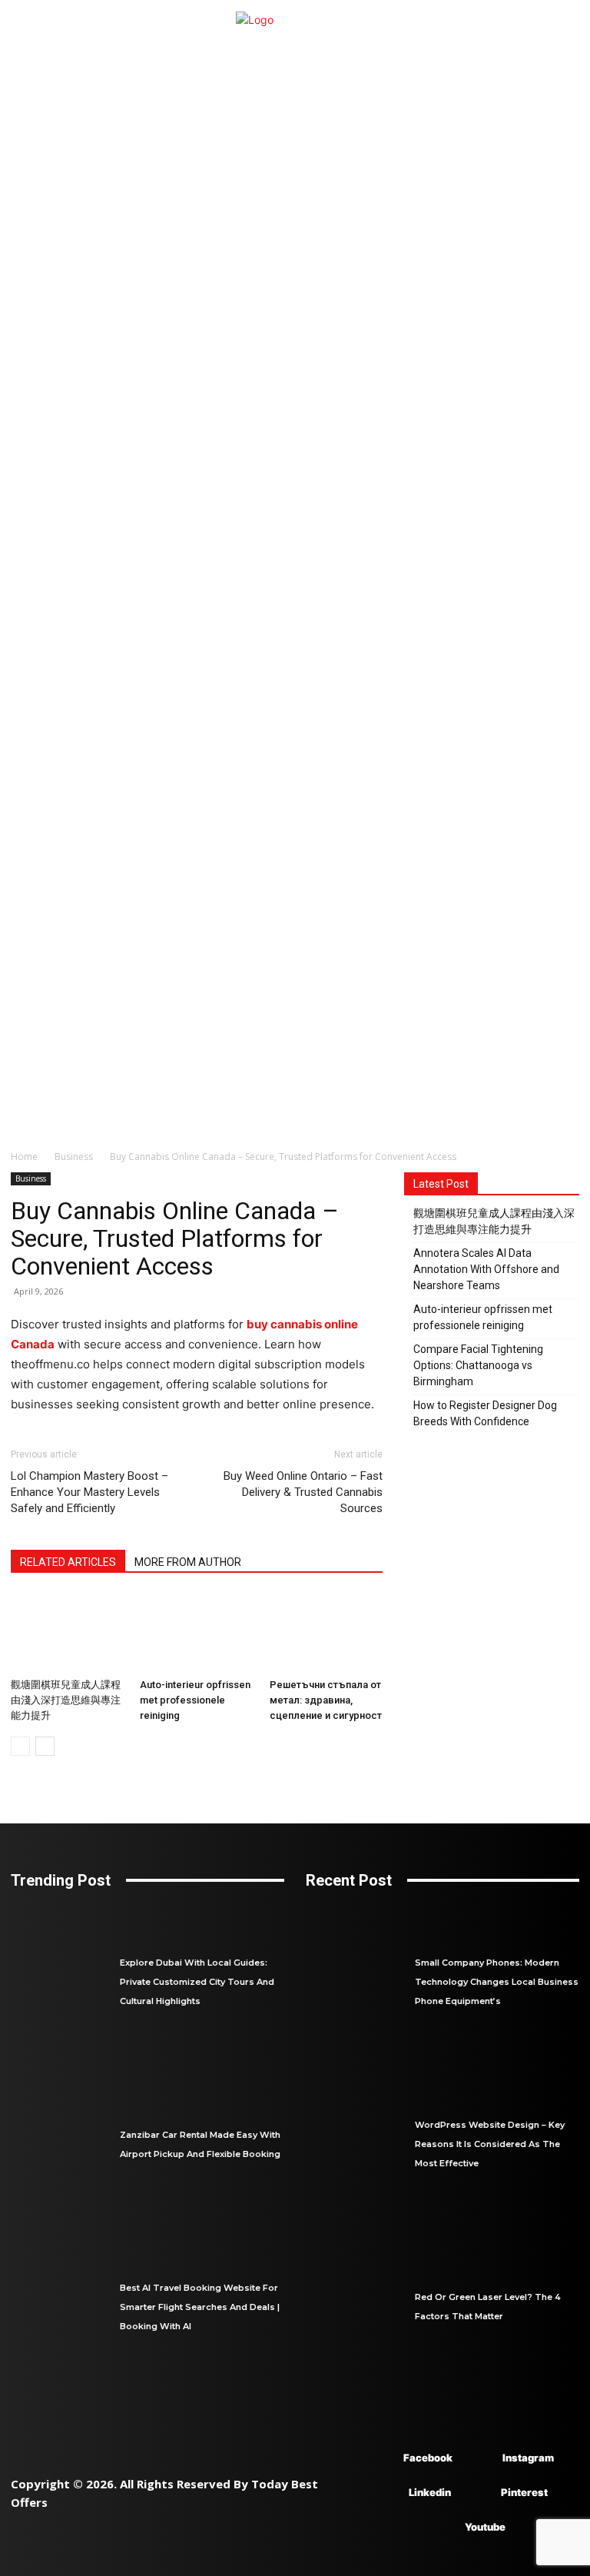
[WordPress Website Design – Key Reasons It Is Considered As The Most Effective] (360, 2144)
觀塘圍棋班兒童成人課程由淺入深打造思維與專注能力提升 (66, 1700)
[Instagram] (480, 2459)
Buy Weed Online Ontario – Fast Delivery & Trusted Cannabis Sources (303, 1492)
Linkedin (430, 2492)
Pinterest (524, 2492)
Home (24, 1157)
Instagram (528, 2458)
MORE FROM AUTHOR (188, 1562)
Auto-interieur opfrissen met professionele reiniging (195, 1700)
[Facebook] (381, 2459)
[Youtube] (442, 2528)
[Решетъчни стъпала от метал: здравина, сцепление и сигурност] (326, 1632)
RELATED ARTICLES (68, 1562)
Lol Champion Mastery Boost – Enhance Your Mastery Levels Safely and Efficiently (89, 1492)
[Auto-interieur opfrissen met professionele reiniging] (196, 1632)
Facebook (428, 2458)
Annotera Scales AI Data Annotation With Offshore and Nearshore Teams (486, 1269)
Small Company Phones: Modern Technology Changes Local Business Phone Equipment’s (497, 1982)
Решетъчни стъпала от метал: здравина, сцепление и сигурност (326, 1700)
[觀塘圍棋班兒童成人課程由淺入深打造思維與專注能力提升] (67, 1632)
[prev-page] (20, 1746)
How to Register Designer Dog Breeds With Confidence (485, 1413)
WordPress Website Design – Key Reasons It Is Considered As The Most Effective (490, 2144)
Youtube (485, 2527)
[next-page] (45, 1746)
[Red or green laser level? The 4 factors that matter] (360, 2307)
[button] (561, 1118)
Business (74, 1157)
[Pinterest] (478, 2493)
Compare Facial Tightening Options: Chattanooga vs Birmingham (478, 1365)
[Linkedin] (386, 2493)
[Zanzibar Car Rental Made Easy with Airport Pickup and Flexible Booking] (65, 2144)
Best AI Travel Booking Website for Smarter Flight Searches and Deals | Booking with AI (200, 2307)
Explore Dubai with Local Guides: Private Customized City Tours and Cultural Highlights (197, 1982)
